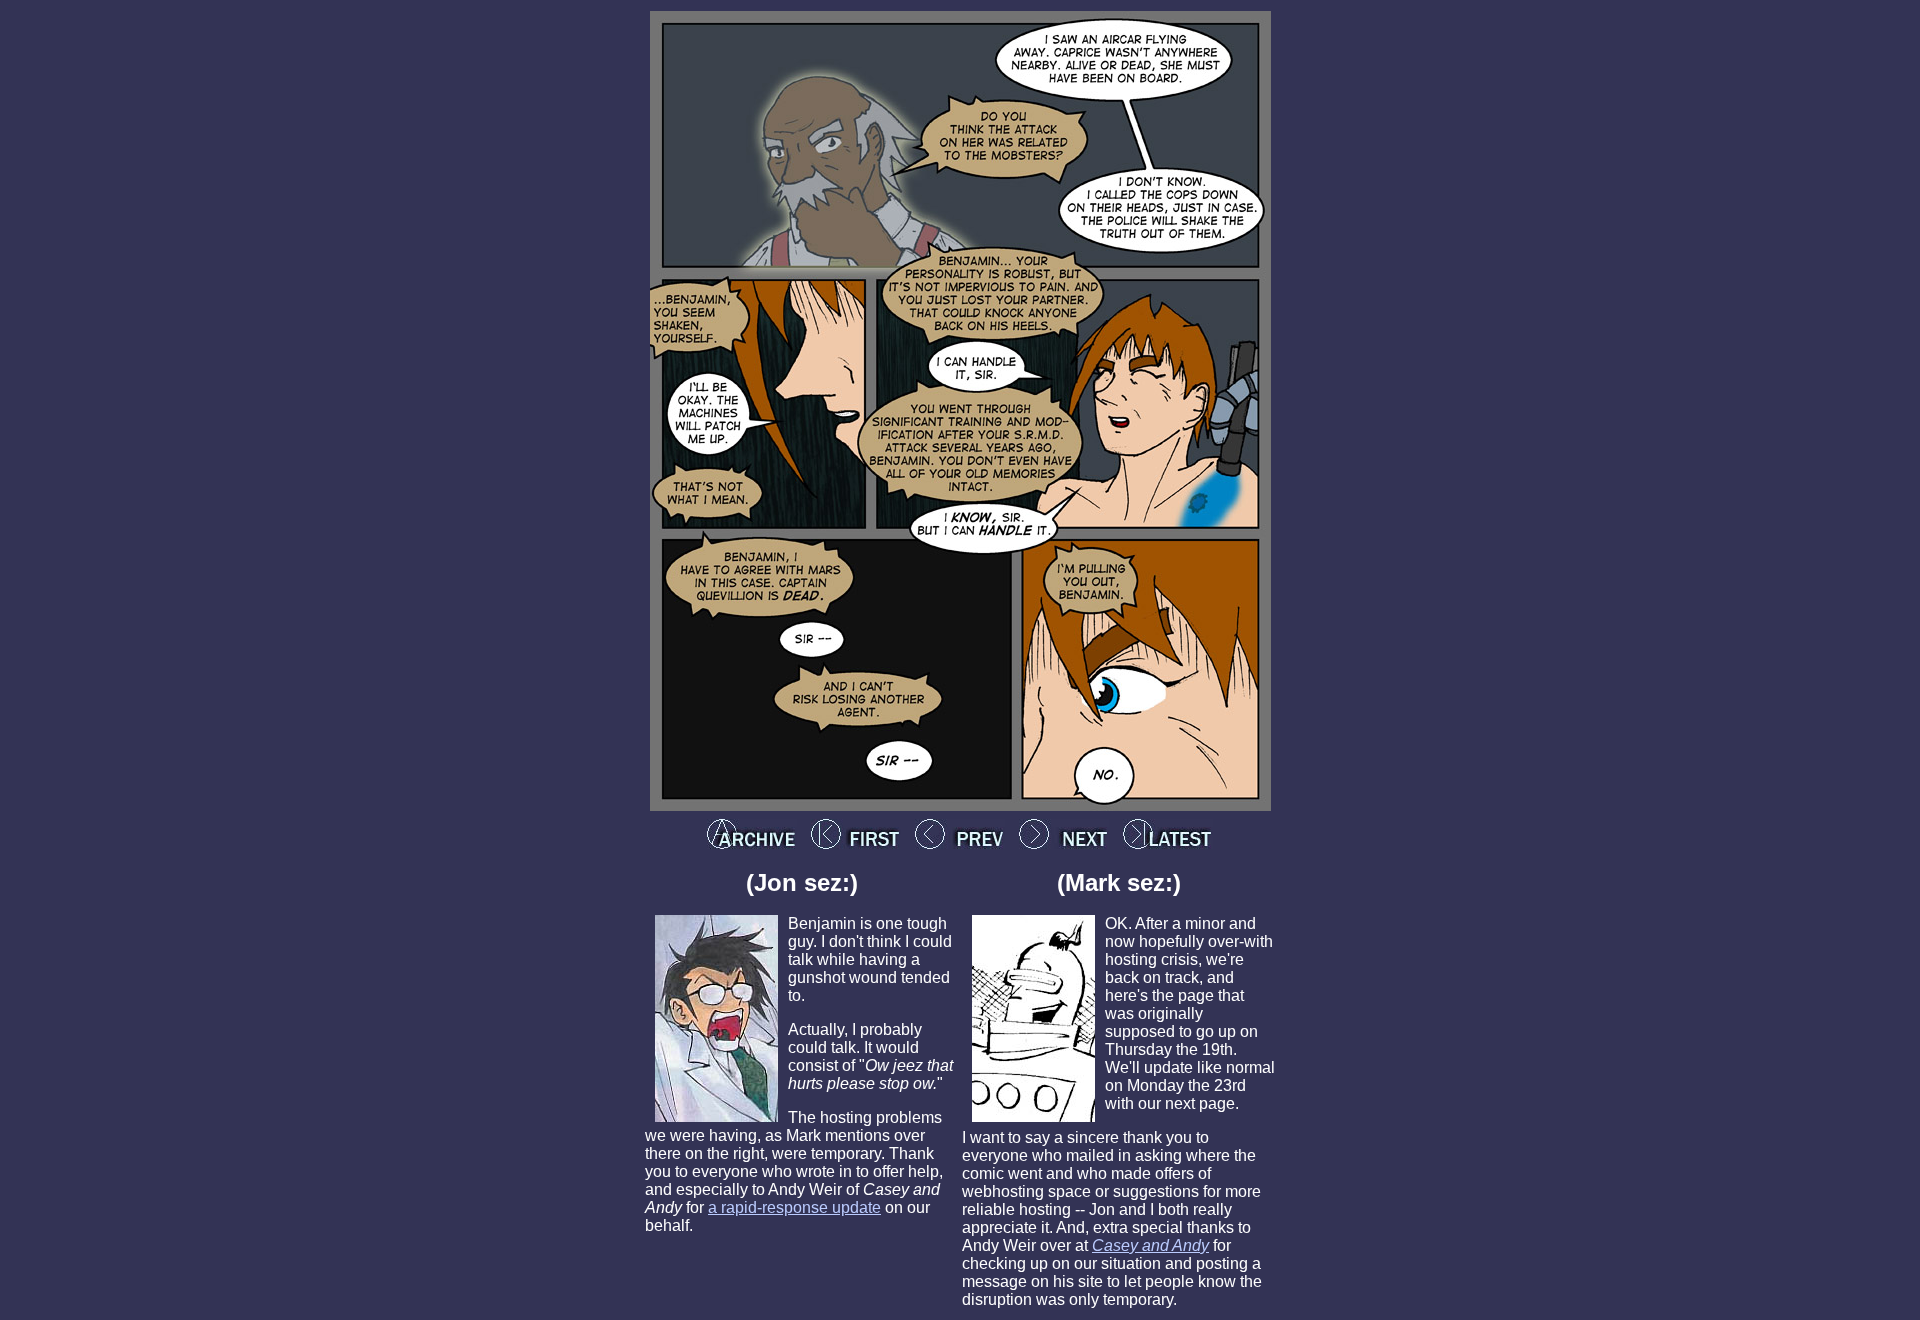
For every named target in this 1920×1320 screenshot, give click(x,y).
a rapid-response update (794, 1207)
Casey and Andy (1150, 1245)
